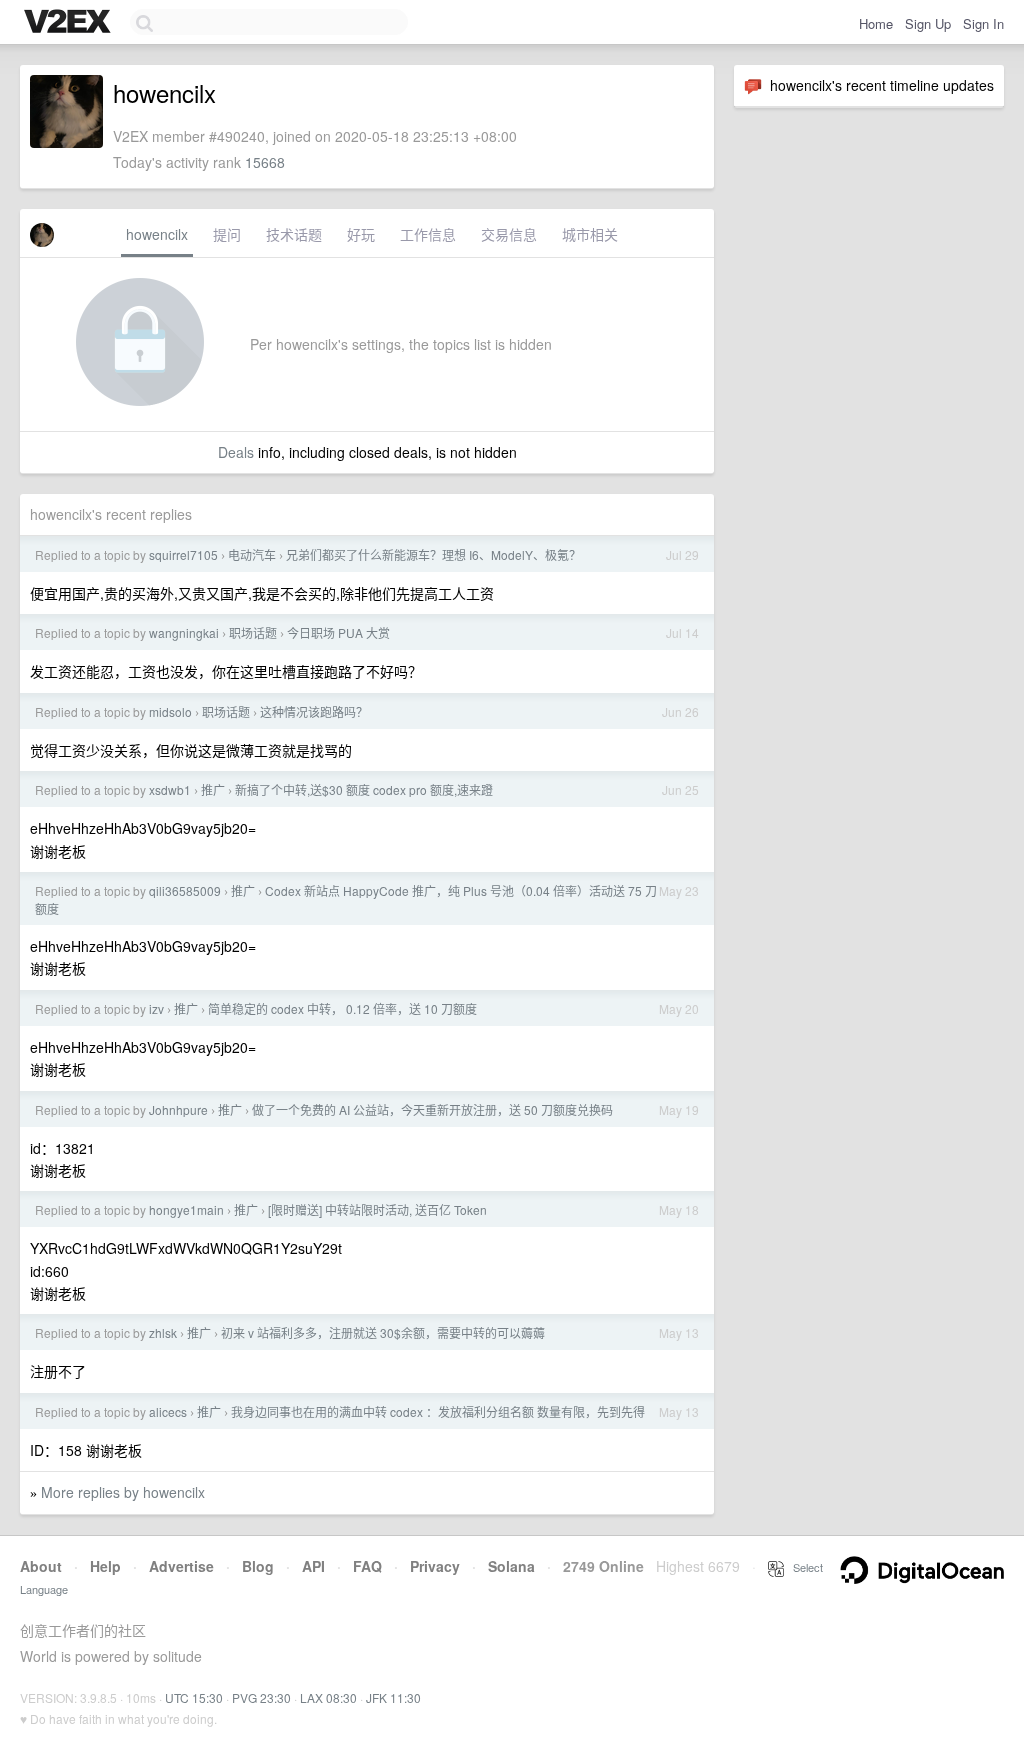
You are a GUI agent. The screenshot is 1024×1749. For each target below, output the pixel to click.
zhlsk (163, 1332)
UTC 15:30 (194, 1697)
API (313, 1566)
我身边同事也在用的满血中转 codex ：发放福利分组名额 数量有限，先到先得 (438, 1411)
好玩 (361, 234)
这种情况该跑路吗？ (314, 711)
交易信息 (509, 234)
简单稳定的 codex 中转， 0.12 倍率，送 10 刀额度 (342, 1008)
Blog (258, 1566)
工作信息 (428, 234)
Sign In (983, 23)
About (41, 1566)
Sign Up (928, 23)
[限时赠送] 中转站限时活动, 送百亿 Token (377, 1209)
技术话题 (294, 234)
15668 (265, 162)
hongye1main (186, 1209)
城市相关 (590, 234)
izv (156, 1008)
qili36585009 (185, 890)
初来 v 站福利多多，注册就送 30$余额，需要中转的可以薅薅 (383, 1332)
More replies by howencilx (123, 1492)
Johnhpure (178, 1109)
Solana (511, 1566)
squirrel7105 (183, 554)
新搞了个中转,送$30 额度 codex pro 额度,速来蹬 (364, 789)
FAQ (367, 1566)
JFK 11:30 (393, 1697)
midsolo (170, 711)
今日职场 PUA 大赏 (338, 632)
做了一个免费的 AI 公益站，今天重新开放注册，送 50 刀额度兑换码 (432, 1109)
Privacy (435, 1566)
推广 (213, 789)
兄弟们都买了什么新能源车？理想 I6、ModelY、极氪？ (433, 554)
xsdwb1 (170, 789)
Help (105, 1566)
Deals (236, 452)
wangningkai (184, 632)
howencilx (157, 234)
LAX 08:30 (328, 1697)
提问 (227, 234)
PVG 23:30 (261, 1697)
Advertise (181, 1566)
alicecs (168, 1411)
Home (876, 23)
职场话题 (253, 632)
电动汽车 (252, 554)
